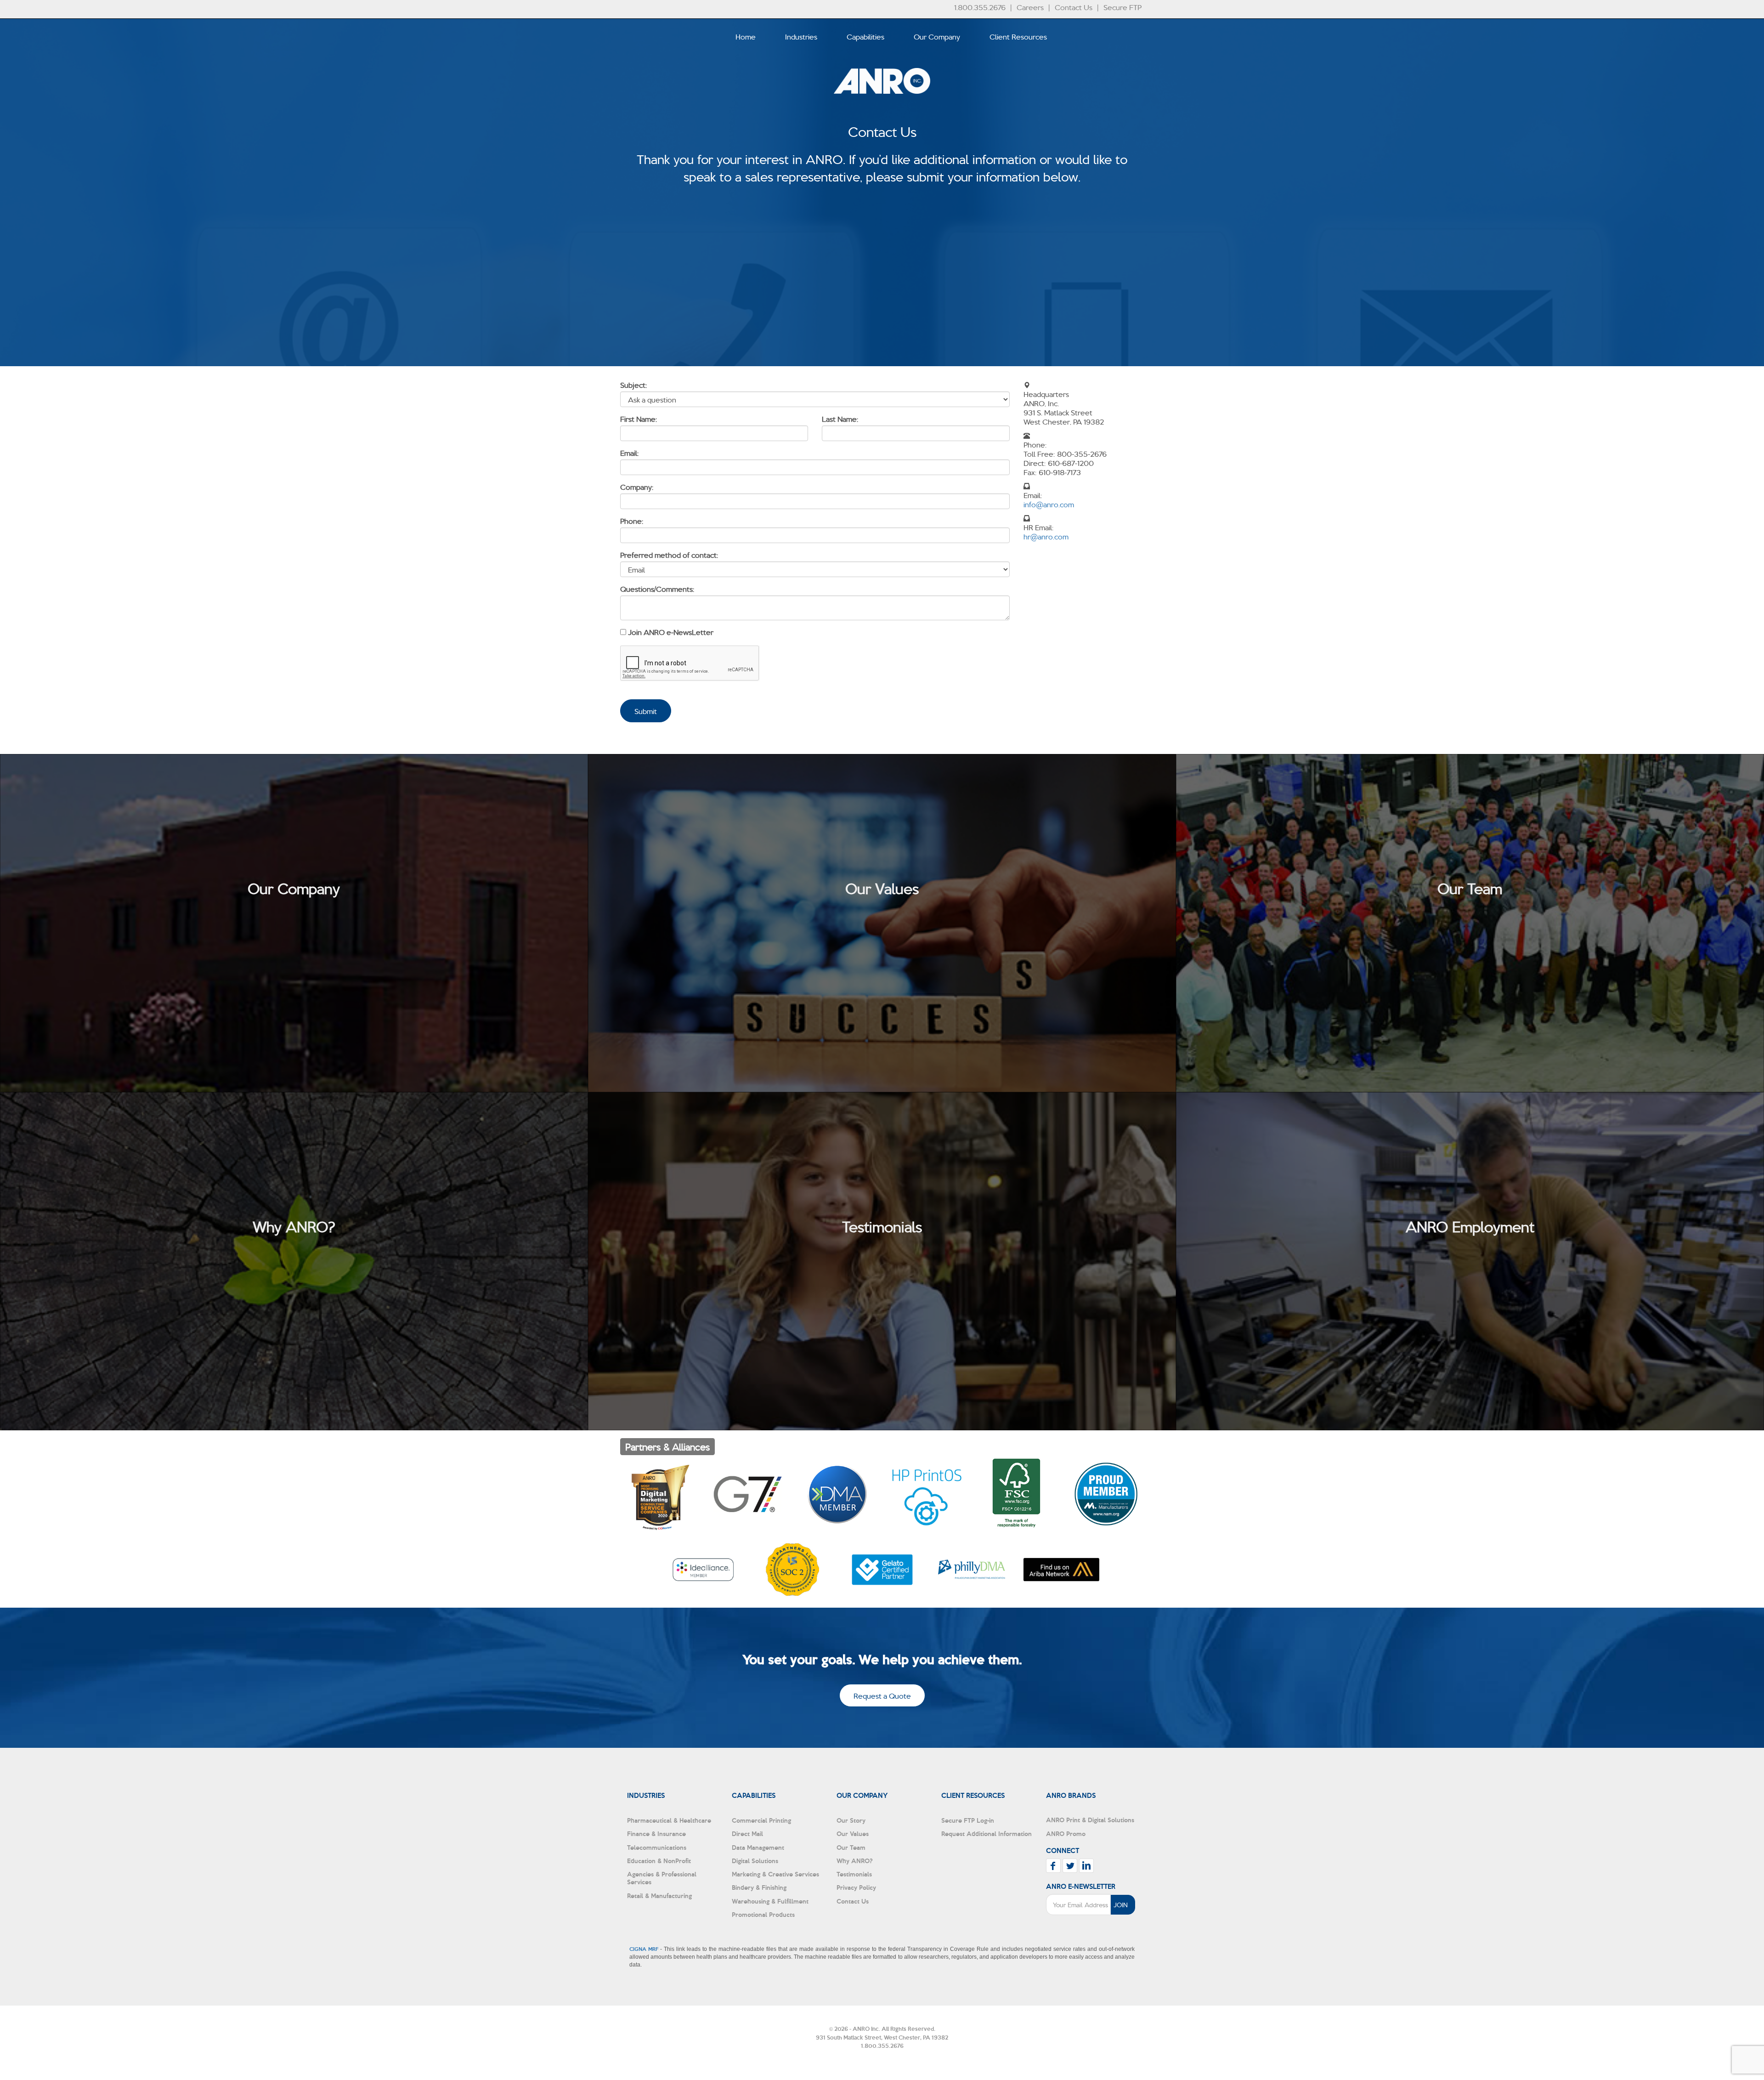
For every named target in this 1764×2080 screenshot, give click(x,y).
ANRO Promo (1066, 1833)
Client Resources (1018, 36)
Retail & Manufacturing (659, 1896)
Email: (630, 453)
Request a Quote (882, 1695)
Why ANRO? (855, 1861)
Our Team (851, 1847)
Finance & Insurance (656, 1833)
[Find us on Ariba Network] (1061, 1570)
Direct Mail (747, 1833)
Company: (637, 487)
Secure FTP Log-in (968, 1820)
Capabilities (865, 36)
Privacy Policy (856, 1887)
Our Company (937, 36)
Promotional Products (763, 1914)
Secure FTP (1122, 7)
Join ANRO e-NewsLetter (671, 632)
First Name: (639, 419)
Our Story (851, 1820)
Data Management (758, 1847)
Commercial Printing (761, 1820)
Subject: (634, 385)
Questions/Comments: (657, 589)
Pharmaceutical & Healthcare (669, 1820)
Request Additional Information (987, 1833)
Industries (801, 36)
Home (746, 36)
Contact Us (1074, 7)
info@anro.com (1049, 504)
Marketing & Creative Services (775, 1874)
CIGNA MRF (644, 1949)
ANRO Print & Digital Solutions (1090, 1820)
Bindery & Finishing (759, 1887)
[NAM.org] (1106, 1494)
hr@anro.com (1046, 536)
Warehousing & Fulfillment (770, 1901)
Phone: (632, 521)
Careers (1030, 7)
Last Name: (840, 419)
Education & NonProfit (659, 1861)
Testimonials (854, 1874)
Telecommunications (657, 1847)
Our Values (853, 1833)
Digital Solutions (755, 1861)
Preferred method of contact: (669, 555)
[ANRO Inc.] (882, 108)
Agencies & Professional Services (662, 1878)
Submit (646, 711)
